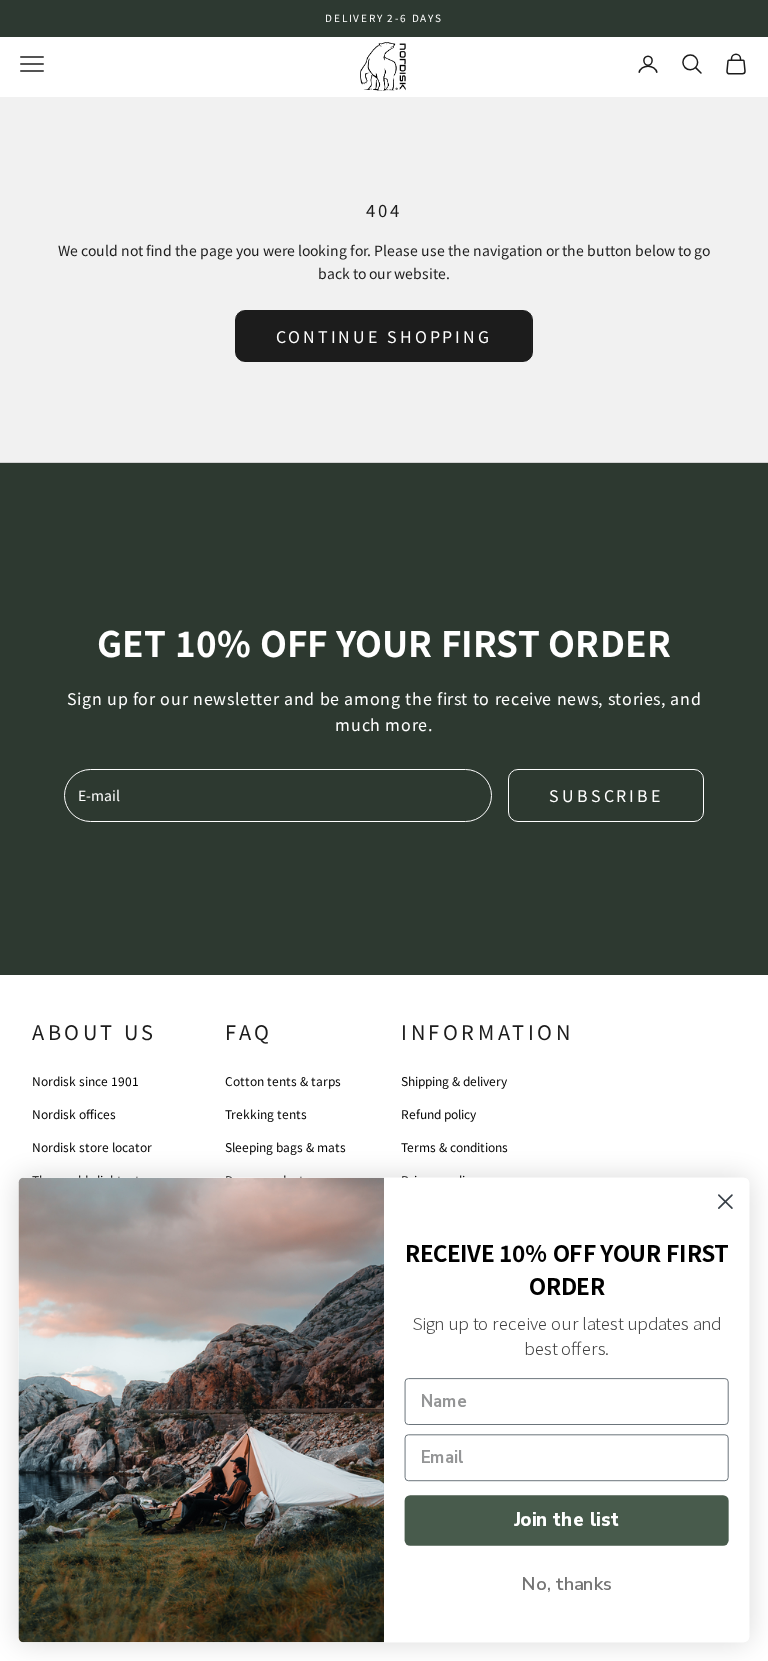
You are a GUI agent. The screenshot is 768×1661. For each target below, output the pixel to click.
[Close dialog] (725, 1201)
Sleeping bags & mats (285, 1146)
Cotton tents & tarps (283, 1080)
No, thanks (567, 1583)
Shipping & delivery (454, 1080)
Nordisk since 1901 (85, 1080)
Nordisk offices (74, 1113)
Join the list (567, 1519)
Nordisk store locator (92, 1146)
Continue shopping (384, 336)
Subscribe (606, 795)
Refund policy (438, 1113)
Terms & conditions (454, 1146)
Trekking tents (266, 1113)
